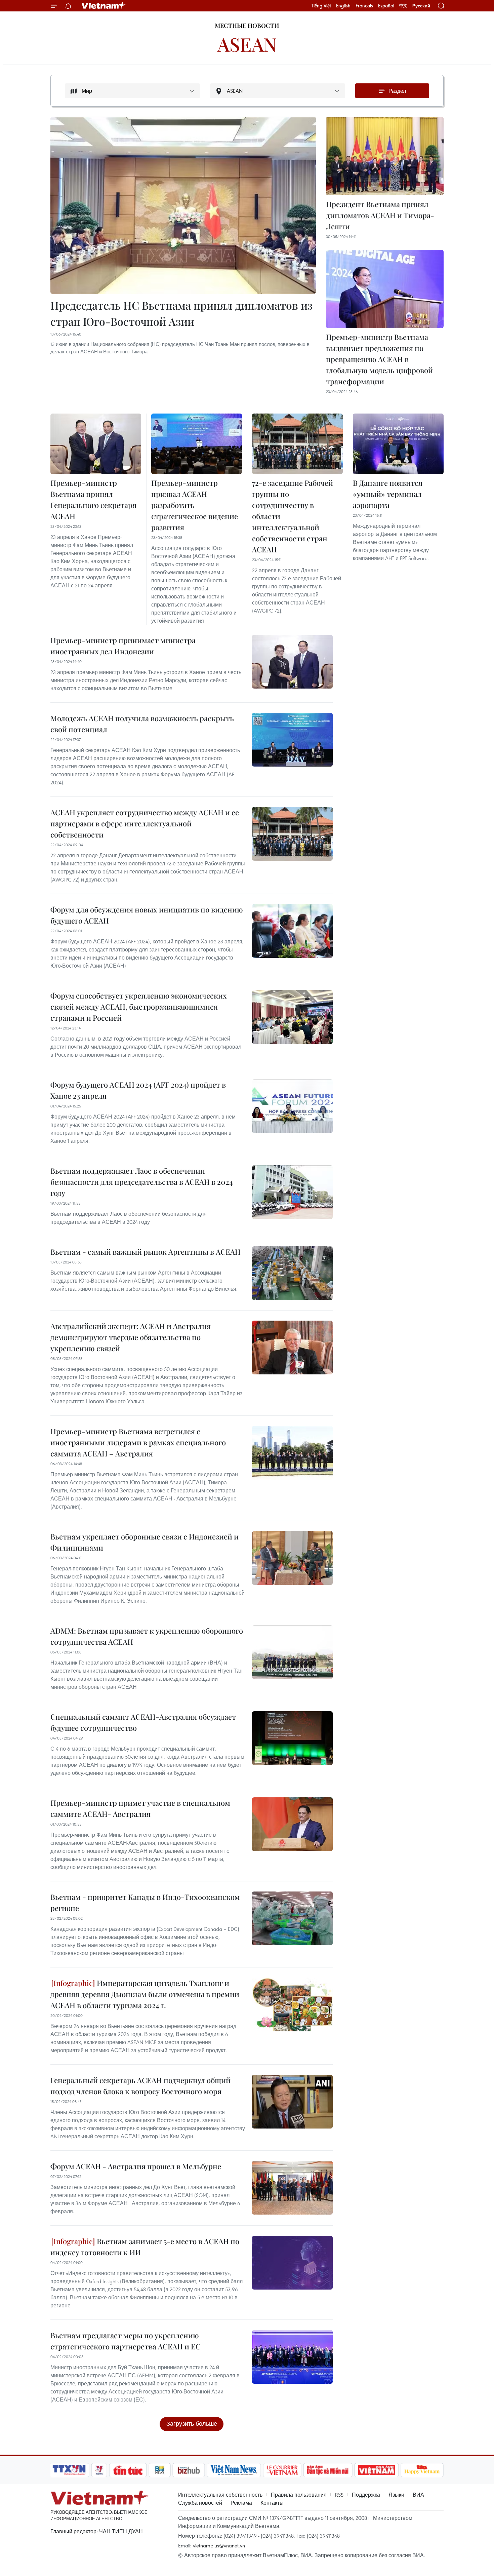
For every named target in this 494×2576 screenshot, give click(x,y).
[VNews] (99, 2470)
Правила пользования (299, 2495)
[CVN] (282, 2470)
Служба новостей (200, 2503)
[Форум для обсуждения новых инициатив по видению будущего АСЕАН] (292, 931)
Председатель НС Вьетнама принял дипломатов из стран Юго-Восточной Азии (181, 313)
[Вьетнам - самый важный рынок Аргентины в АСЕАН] (292, 1273)
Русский (421, 6)
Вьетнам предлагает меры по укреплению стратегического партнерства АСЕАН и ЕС (126, 2341)
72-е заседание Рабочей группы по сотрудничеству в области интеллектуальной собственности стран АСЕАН (293, 516)
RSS (339, 2495)
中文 (403, 6)
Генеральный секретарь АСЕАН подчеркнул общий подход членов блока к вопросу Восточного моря (140, 2086)
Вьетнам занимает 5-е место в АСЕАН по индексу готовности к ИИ (145, 2247)
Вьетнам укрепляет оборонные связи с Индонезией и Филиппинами (145, 1542)
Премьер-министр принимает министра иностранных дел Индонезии (123, 646)
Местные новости (247, 26)
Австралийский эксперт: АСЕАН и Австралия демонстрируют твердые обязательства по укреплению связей (131, 1337)
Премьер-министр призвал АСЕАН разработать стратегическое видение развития (195, 505)
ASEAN (247, 44)
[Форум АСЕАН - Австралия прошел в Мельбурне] (292, 2188)
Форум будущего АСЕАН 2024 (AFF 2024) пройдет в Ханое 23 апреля (138, 1090)
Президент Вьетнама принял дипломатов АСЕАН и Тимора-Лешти (380, 215)
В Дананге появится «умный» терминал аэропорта (388, 494)
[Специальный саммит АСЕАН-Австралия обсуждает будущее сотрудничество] (292, 1738)
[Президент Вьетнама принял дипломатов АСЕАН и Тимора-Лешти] (385, 156)
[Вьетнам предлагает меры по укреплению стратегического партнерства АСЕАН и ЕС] (292, 2357)
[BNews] (160, 2470)
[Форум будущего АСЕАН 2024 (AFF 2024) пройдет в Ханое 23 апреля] (292, 1106)
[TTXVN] (69, 2470)
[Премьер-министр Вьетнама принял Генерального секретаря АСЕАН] (96, 444)
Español (386, 6)
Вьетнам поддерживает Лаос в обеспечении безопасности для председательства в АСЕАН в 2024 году (142, 1182)
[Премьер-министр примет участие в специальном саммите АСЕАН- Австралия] (292, 1824)
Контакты (272, 2503)
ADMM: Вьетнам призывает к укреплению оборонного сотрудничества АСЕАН (147, 1636)
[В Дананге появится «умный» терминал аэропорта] (398, 444)
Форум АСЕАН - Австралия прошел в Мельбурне (136, 2166)
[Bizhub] (189, 2470)
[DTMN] (328, 2470)
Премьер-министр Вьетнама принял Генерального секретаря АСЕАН (93, 499)
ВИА (418, 2495)
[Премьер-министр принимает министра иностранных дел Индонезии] (292, 662)
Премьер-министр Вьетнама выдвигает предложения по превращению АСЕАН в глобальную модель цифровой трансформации (379, 359)
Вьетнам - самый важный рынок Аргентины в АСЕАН (146, 1252)
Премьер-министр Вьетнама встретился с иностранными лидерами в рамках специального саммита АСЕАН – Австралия (138, 1442)
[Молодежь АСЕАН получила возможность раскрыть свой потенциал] (292, 740)
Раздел (397, 91)
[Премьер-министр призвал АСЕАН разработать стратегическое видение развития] (197, 444)
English (343, 6)
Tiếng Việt (321, 6)
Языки (396, 2495)
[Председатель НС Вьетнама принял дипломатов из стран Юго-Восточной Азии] (183, 205)
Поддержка (366, 2495)
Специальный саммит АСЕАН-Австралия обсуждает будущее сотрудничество (143, 1722)
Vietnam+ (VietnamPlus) (104, 6)
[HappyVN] (422, 2470)
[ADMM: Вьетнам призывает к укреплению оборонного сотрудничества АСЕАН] (292, 1652)
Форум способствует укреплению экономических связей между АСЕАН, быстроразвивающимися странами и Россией (139, 1007)
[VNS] (234, 2470)
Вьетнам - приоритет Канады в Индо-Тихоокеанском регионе (145, 1902)
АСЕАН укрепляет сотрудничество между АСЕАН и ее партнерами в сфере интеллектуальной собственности (145, 823)
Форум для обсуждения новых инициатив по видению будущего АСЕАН (147, 915)
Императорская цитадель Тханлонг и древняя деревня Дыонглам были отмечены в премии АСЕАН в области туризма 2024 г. (145, 1994)
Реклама (241, 2503)
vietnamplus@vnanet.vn (219, 2545)
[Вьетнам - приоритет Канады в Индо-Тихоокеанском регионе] (292, 1918)
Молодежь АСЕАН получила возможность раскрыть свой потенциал (142, 724)
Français (364, 6)
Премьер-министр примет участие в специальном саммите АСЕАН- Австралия (140, 1808)
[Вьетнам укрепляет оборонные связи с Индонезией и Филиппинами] (292, 1558)
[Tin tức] (128, 2470)
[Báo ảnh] (376, 2470)
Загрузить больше (192, 2424)
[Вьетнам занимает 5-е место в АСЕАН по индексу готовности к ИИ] (292, 2263)
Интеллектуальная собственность (220, 2495)
